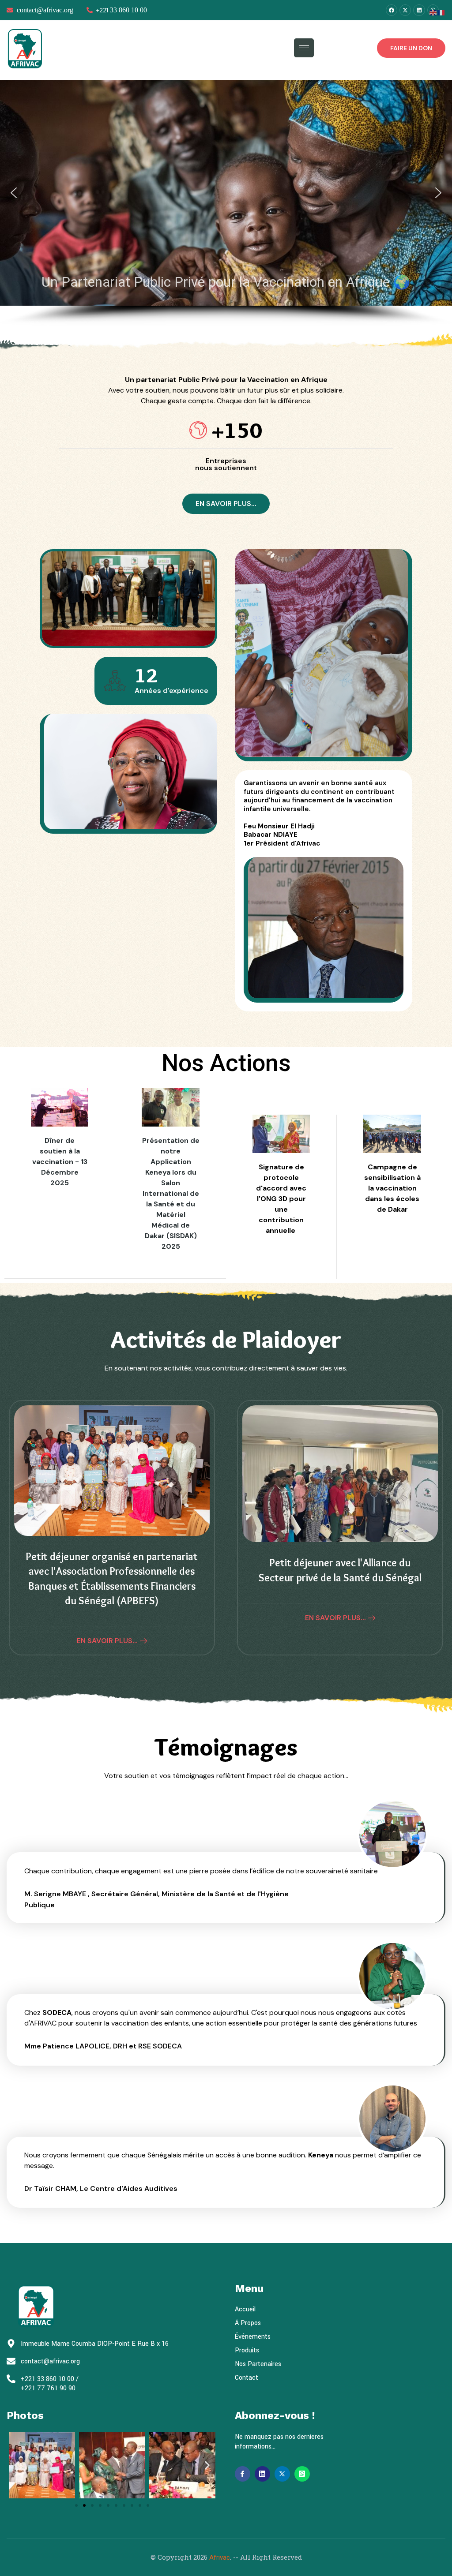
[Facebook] (392, 10)
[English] (433, 12)
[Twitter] (282, 2474)
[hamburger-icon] (304, 48)
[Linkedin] (419, 10)
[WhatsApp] (302, 2474)
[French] (441, 12)
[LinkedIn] (262, 2474)
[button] (14, 193)
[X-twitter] (405, 10)
